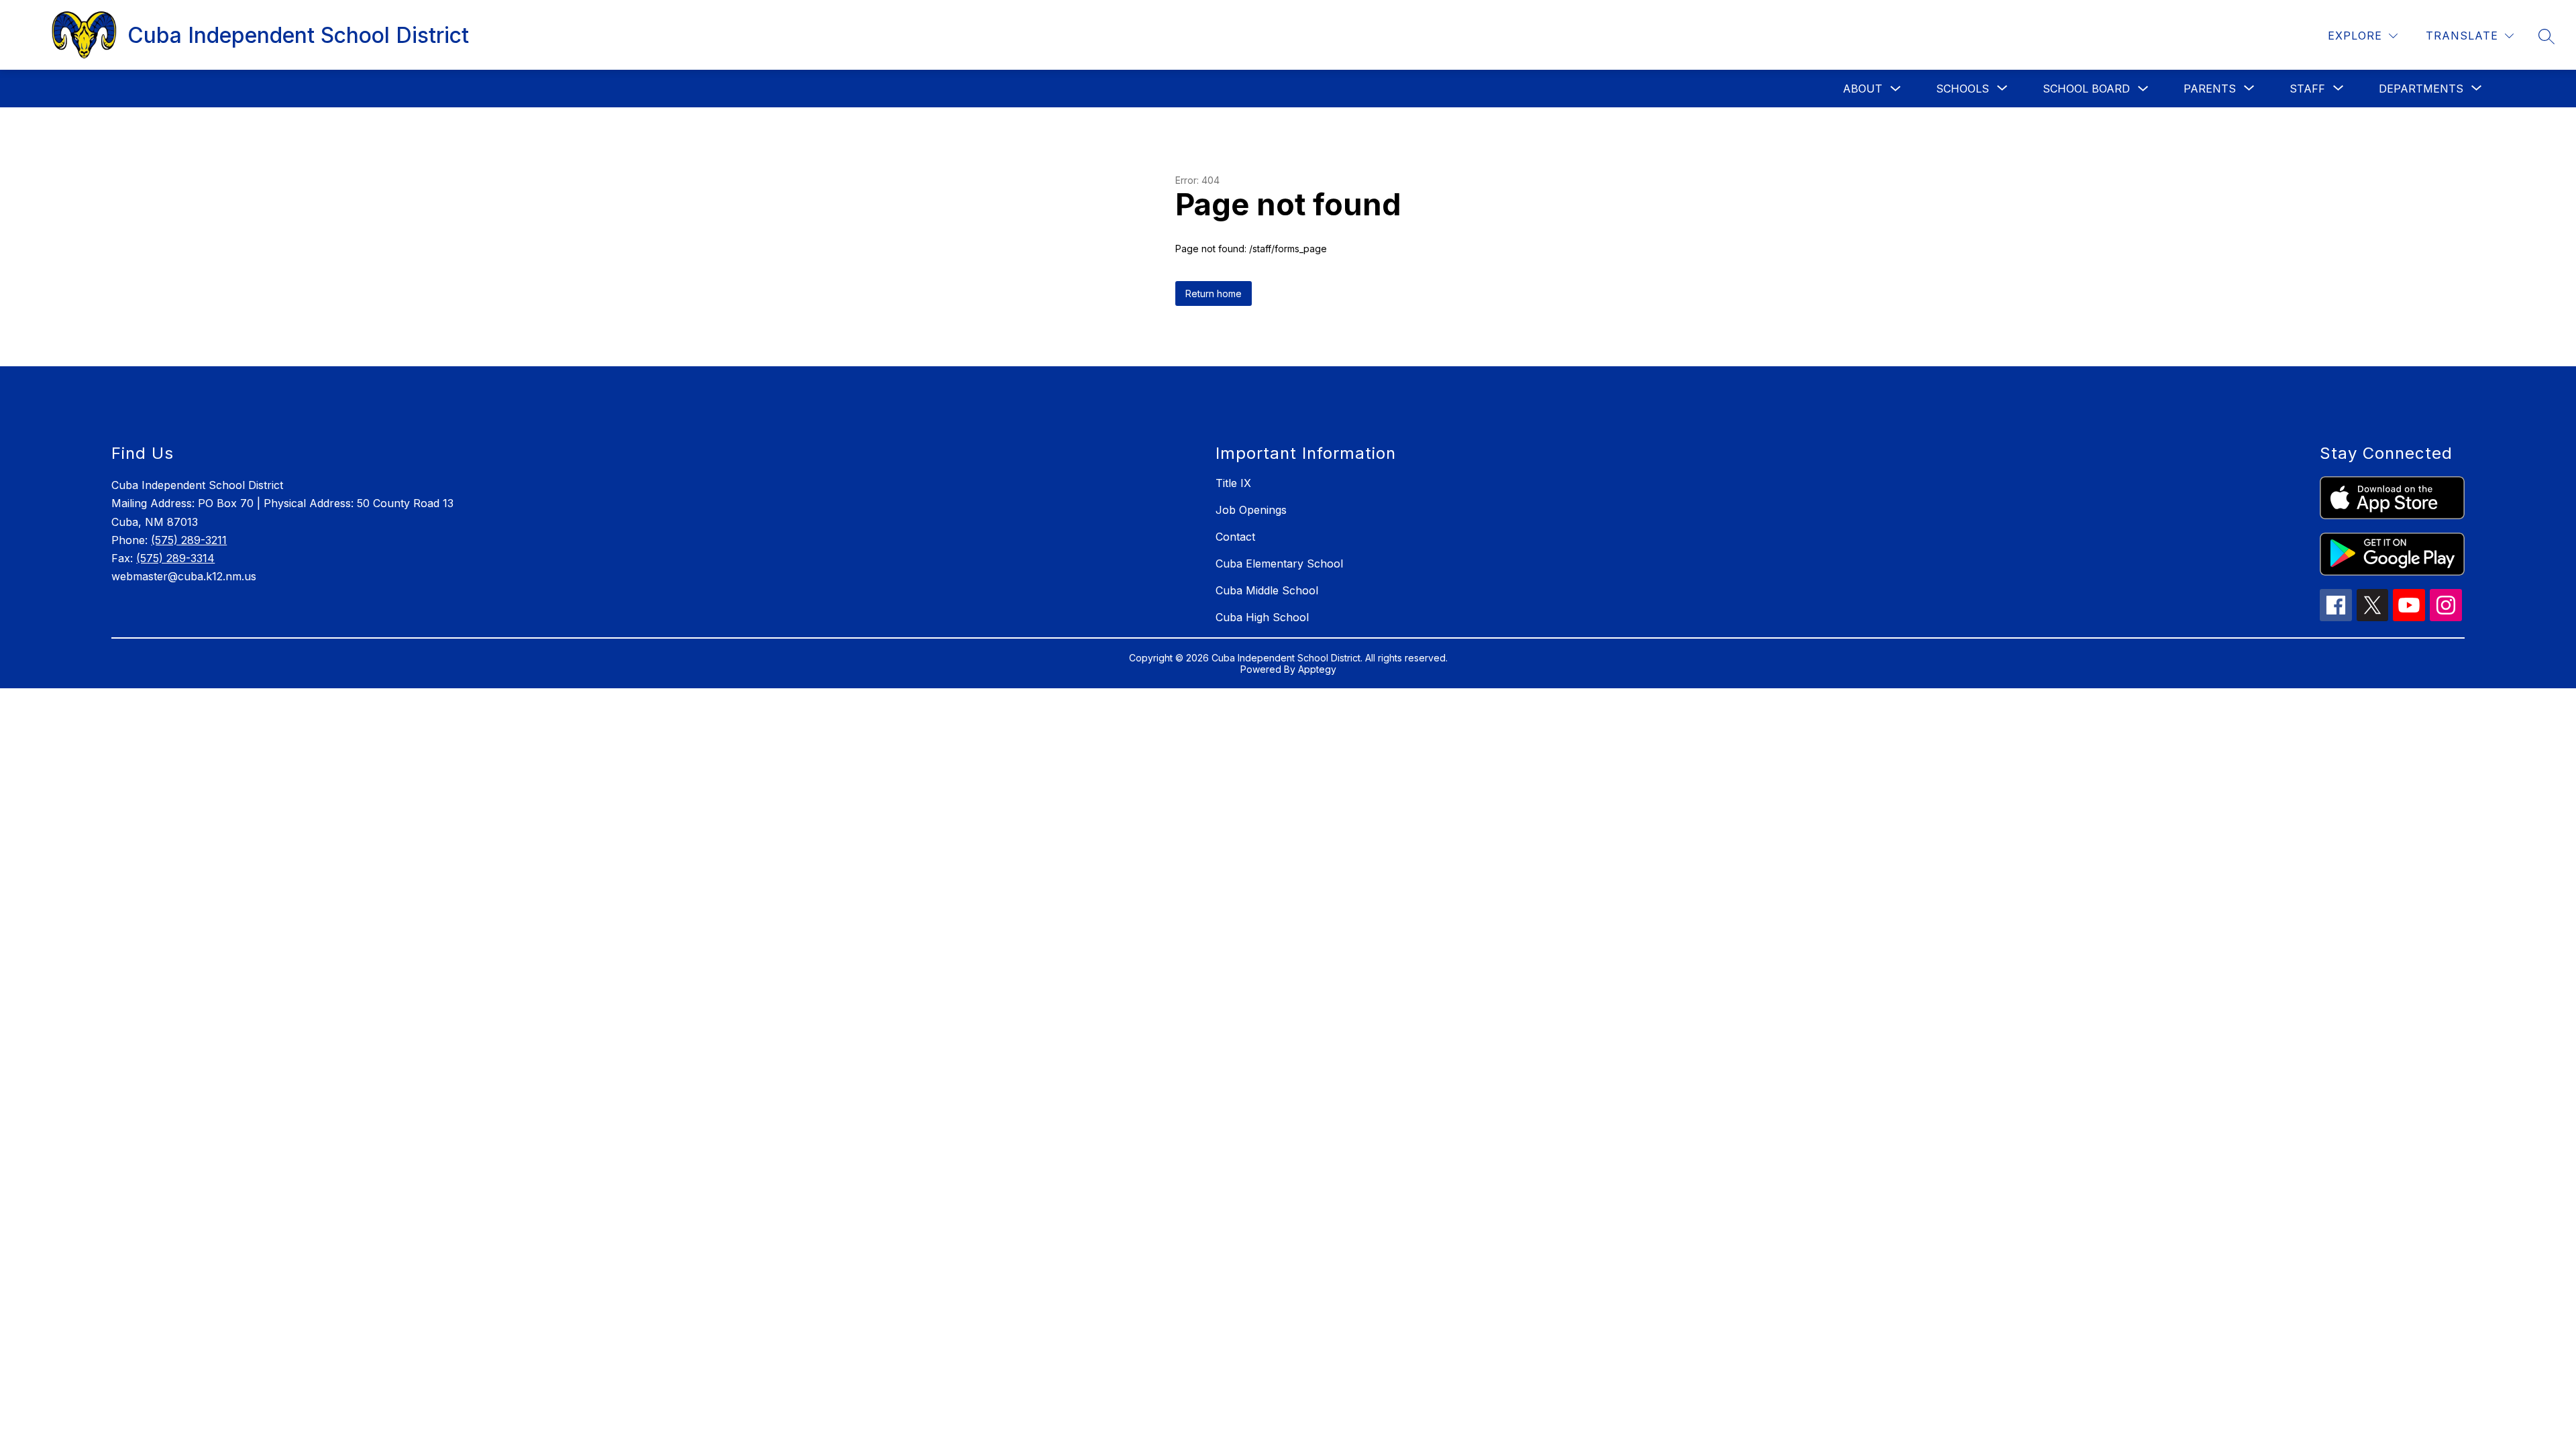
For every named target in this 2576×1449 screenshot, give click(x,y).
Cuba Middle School (1267, 590)
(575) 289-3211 (189, 540)
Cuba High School (1262, 617)
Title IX (1233, 483)
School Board (2086, 89)
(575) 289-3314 (175, 558)
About (1863, 89)
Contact (1235, 537)
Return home (1214, 293)
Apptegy (1317, 669)
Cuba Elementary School (1279, 563)
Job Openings (1251, 510)
